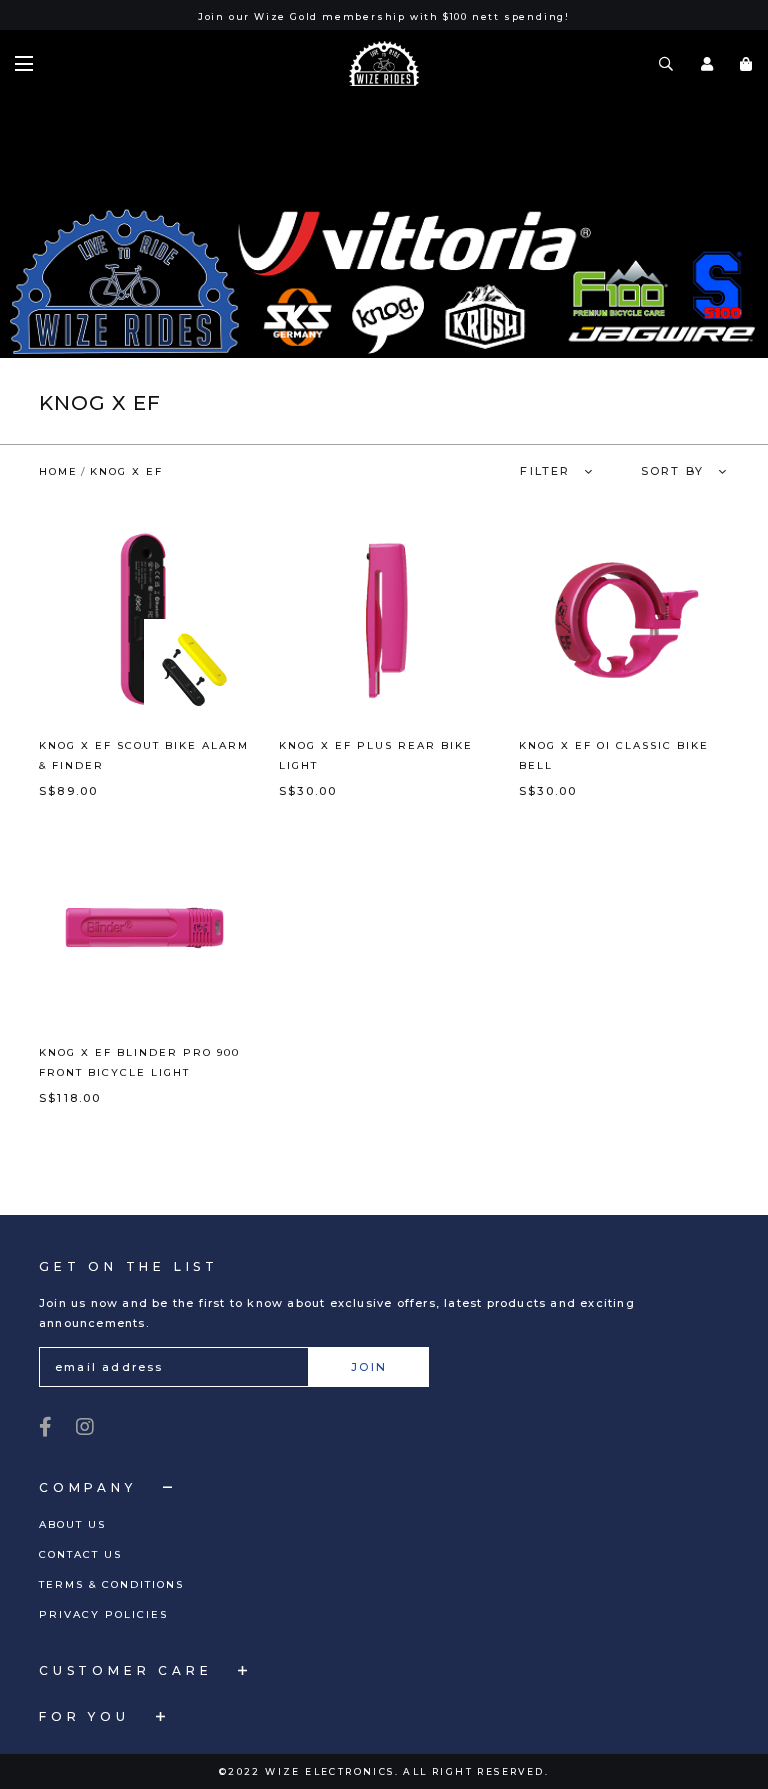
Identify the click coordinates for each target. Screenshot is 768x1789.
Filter (545, 471)
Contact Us (80, 1554)
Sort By (672, 471)
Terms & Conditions (111, 1584)
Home (58, 471)
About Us (72, 1524)
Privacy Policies (103, 1614)
